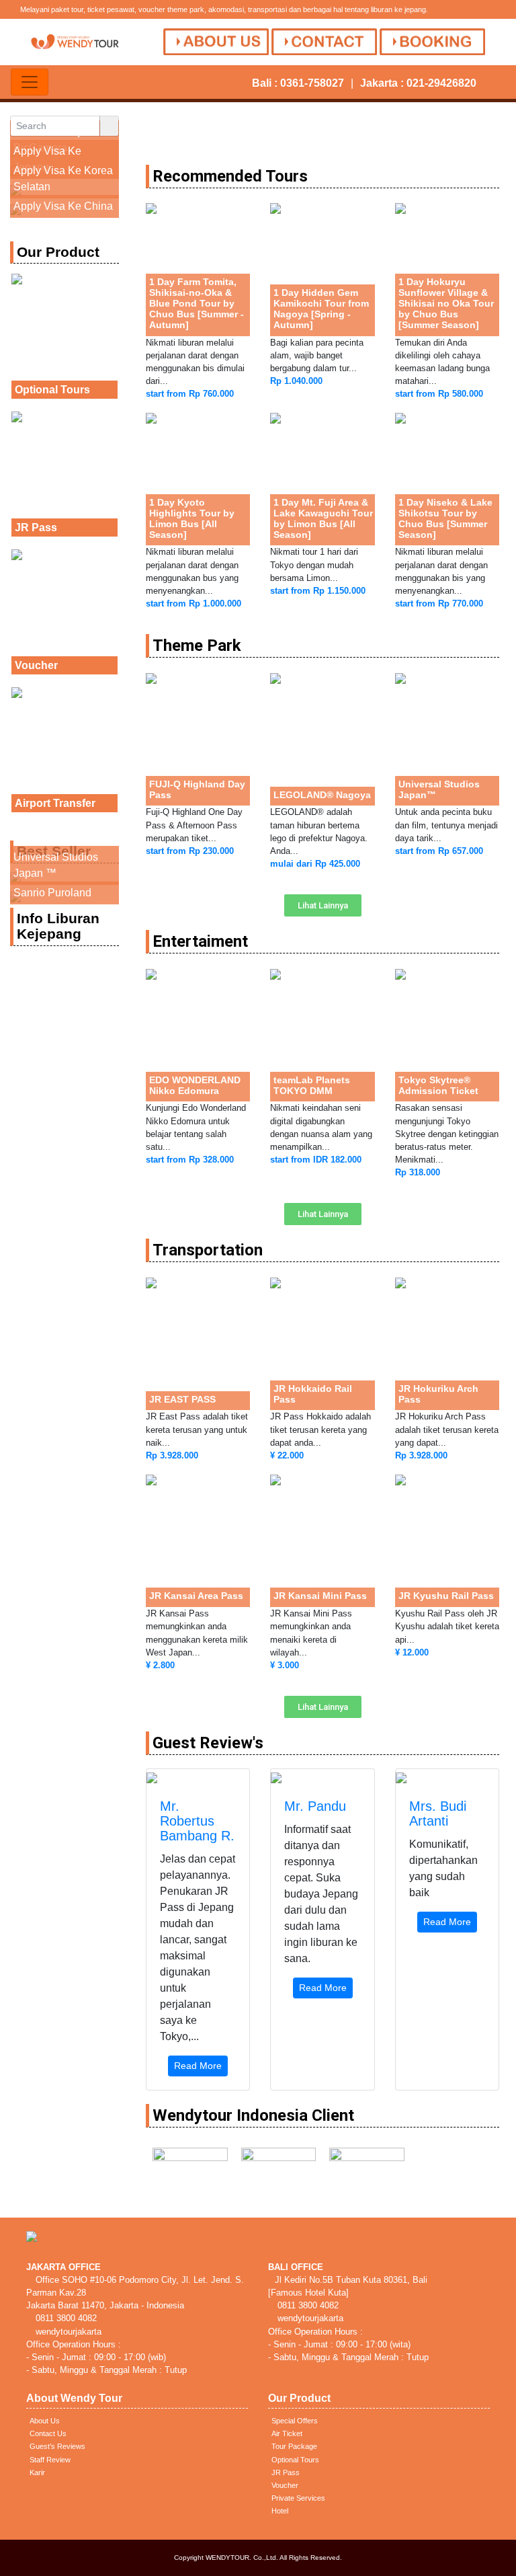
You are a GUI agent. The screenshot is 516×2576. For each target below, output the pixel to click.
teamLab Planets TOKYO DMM (312, 1085)
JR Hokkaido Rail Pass (313, 1394)
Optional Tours (52, 390)
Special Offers (295, 2421)
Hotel (280, 2511)
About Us (45, 2421)
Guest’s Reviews (57, 2446)
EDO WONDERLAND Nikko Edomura (195, 1085)
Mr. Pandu (315, 1806)
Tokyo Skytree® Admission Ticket (438, 1085)
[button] (323, 905)
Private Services (298, 2498)
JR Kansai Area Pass (196, 1596)
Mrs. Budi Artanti (438, 1813)
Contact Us (48, 2433)
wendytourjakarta (67, 2332)
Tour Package (294, 2446)
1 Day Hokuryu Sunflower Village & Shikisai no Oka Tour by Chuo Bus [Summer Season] (446, 303)
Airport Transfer (55, 803)
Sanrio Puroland (52, 893)
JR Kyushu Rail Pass (446, 1596)
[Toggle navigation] (30, 82)
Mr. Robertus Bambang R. (197, 1821)
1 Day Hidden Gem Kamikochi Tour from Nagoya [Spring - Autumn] (321, 309)
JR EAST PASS (182, 1399)
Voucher (36, 665)
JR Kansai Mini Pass (320, 1596)
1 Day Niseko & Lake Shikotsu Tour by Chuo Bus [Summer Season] (445, 518)
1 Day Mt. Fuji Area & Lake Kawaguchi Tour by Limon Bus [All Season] (323, 518)
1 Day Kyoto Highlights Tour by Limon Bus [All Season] (192, 518)
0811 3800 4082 (65, 2318)
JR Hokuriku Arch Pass (438, 1394)
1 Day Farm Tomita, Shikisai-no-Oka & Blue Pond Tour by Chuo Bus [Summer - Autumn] (197, 303)
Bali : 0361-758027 (298, 83)
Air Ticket (287, 2433)
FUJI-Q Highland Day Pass (197, 789)
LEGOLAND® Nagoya (322, 795)
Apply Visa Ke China (63, 206)
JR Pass (36, 528)
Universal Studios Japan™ (439, 789)
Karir (37, 2472)
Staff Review (50, 2460)
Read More (198, 2066)
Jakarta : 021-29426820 (418, 83)
